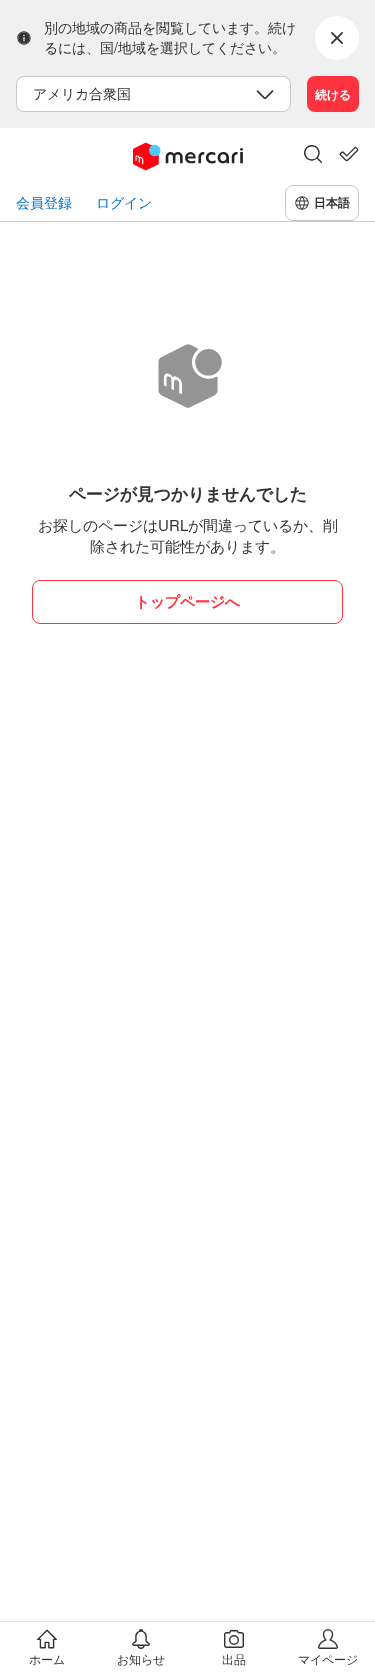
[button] (313, 156)
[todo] (349, 154)
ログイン (124, 202)
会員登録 (44, 202)
